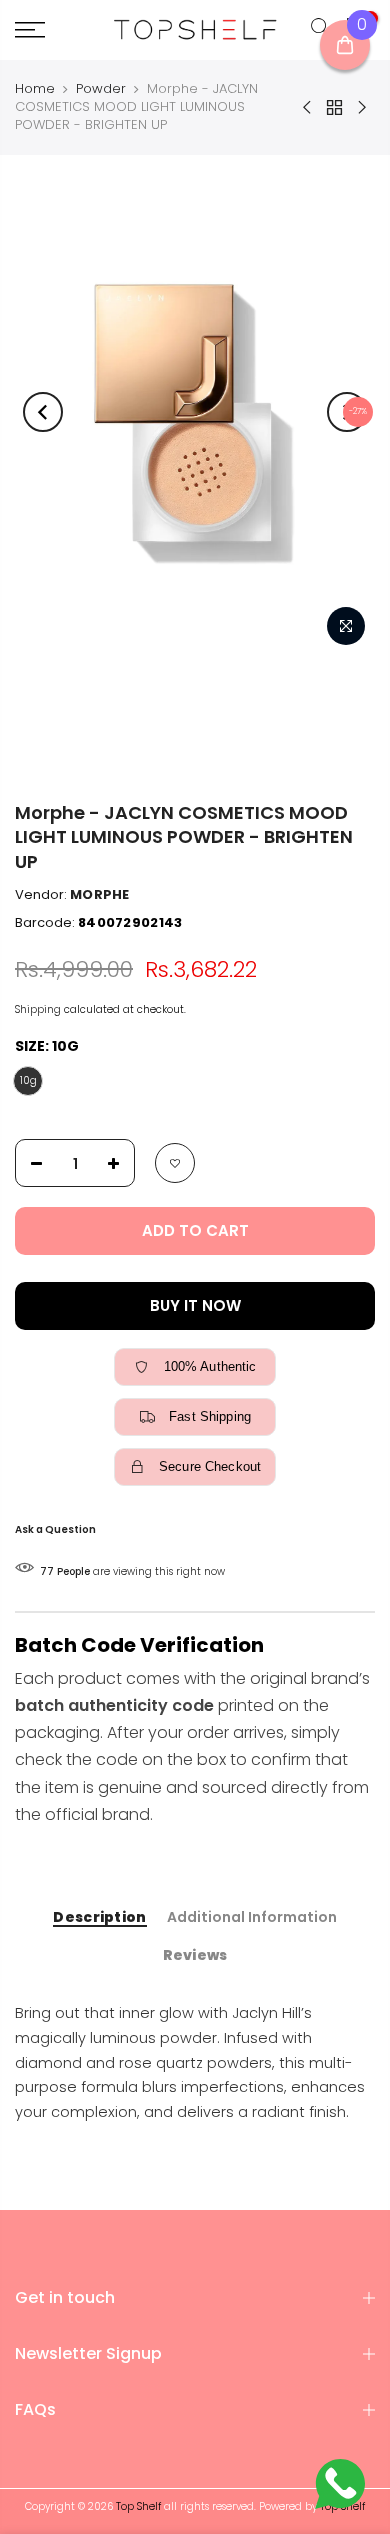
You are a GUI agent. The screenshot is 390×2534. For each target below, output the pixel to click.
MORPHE (100, 894)
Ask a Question (55, 1529)
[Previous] (43, 412)
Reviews (195, 1956)
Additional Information (252, 1918)
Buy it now (195, 1305)
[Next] (347, 412)
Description (99, 1918)
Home (35, 88)
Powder (101, 88)
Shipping (38, 1009)
